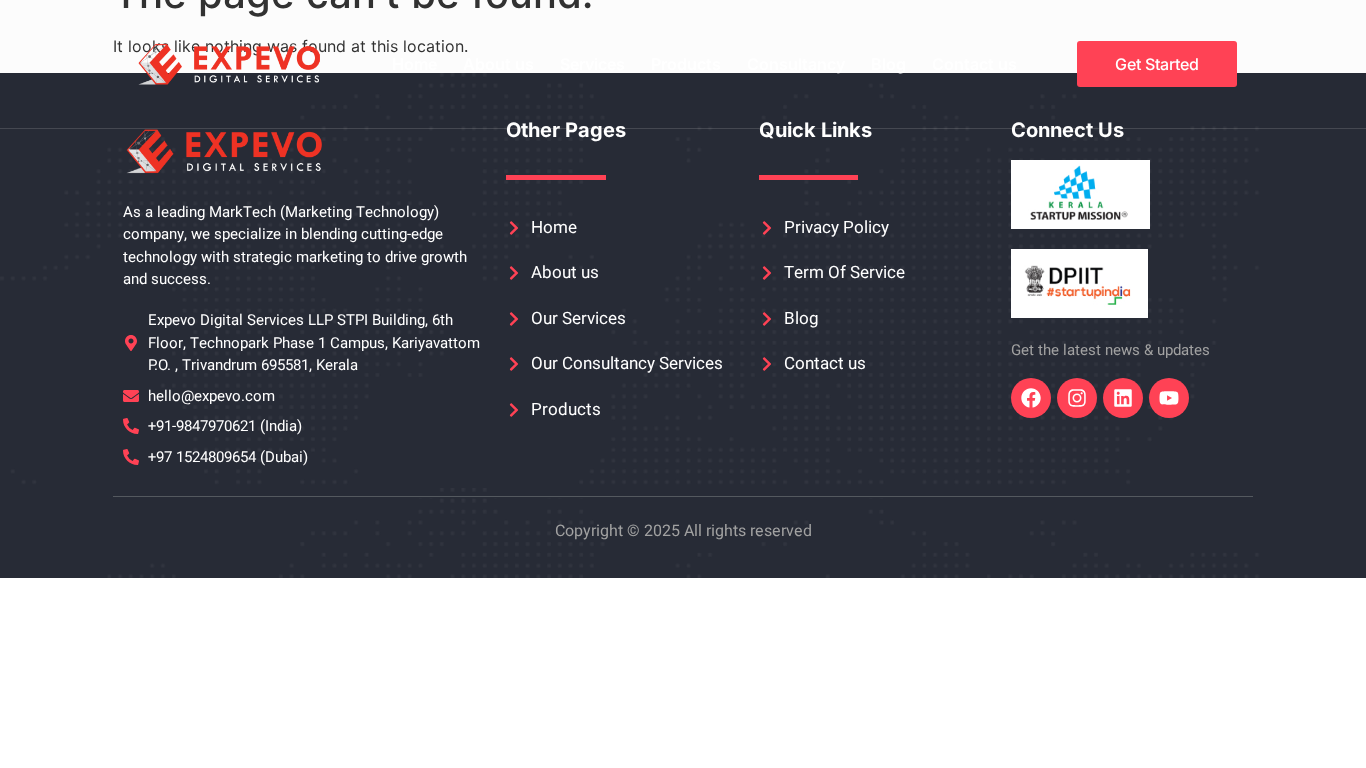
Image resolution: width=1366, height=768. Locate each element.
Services (592, 64)
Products (686, 64)
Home (414, 64)
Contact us (974, 64)
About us (498, 64)
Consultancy (796, 64)
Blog (888, 64)
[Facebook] (1031, 398)
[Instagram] (1077, 398)
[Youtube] (1169, 398)
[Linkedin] (1123, 398)
